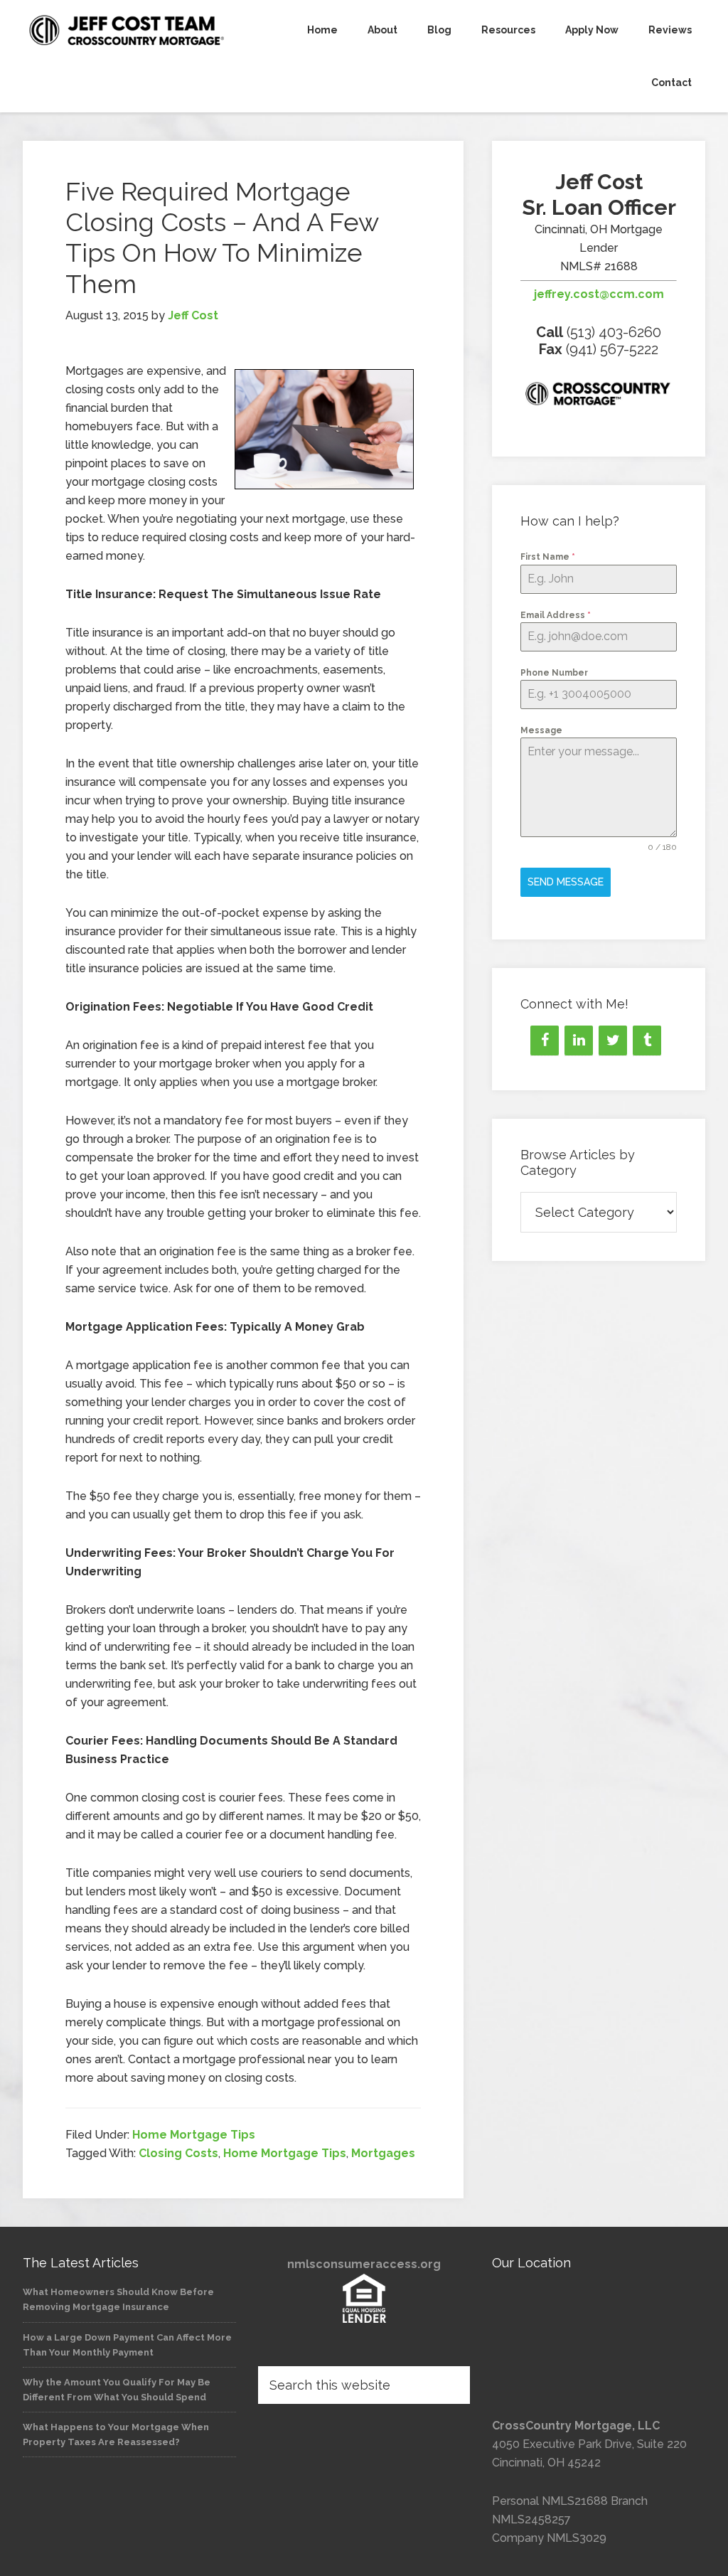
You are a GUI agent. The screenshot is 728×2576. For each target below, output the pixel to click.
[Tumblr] (647, 1040)
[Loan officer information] (599, 396)
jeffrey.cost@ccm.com (599, 294)
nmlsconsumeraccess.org (364, 2264)
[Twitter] (613, 1040)
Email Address (556, 615)
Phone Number (554, 673)
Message (541, 730)
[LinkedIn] (579, 1040)
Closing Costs (178, 2153)
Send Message (566, 882)
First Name (548, 557)
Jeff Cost (129, 30)
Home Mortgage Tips (194, 2135)
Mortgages (383, 2153)
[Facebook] (545, 1040)
